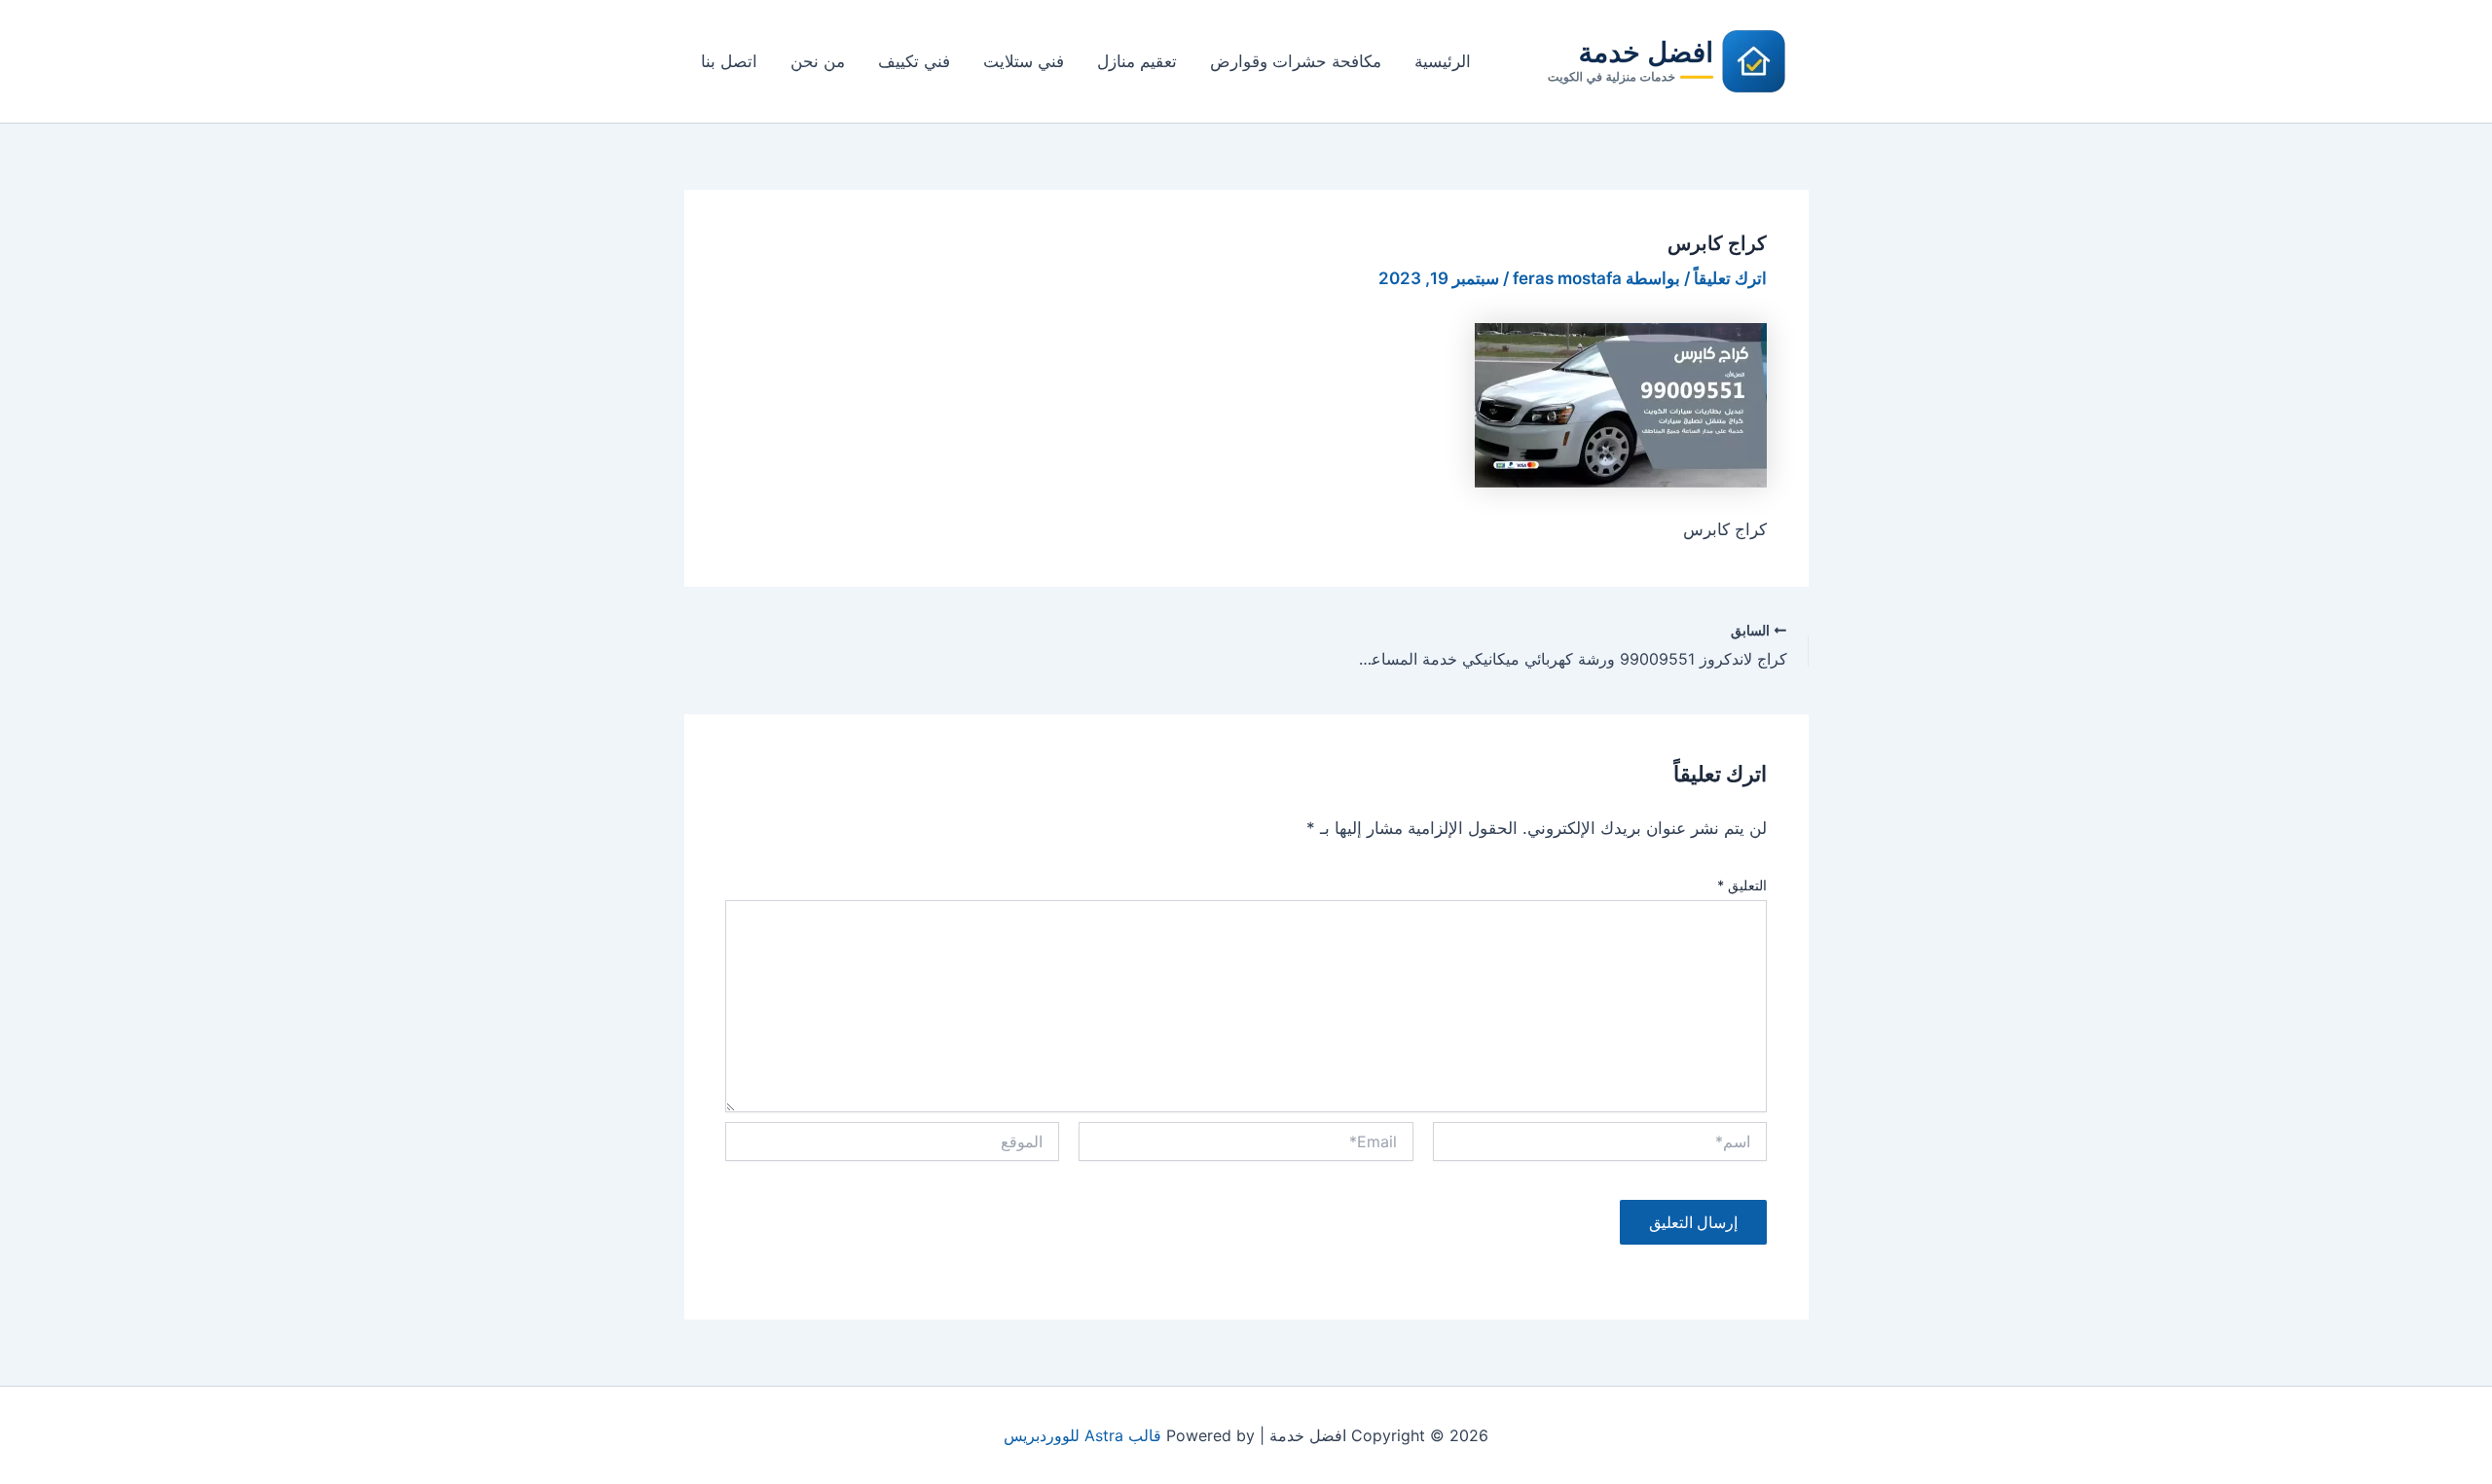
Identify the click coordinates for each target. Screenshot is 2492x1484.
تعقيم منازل (1137, 61)
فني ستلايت (1024, 61)
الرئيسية (1443, 61)
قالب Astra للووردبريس (1082, 1435)
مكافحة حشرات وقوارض (1296, 61)
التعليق (1742, 885)
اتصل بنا (729, 61)
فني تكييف (914, 61)
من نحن (818, 61)
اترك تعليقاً (1730, 278)
